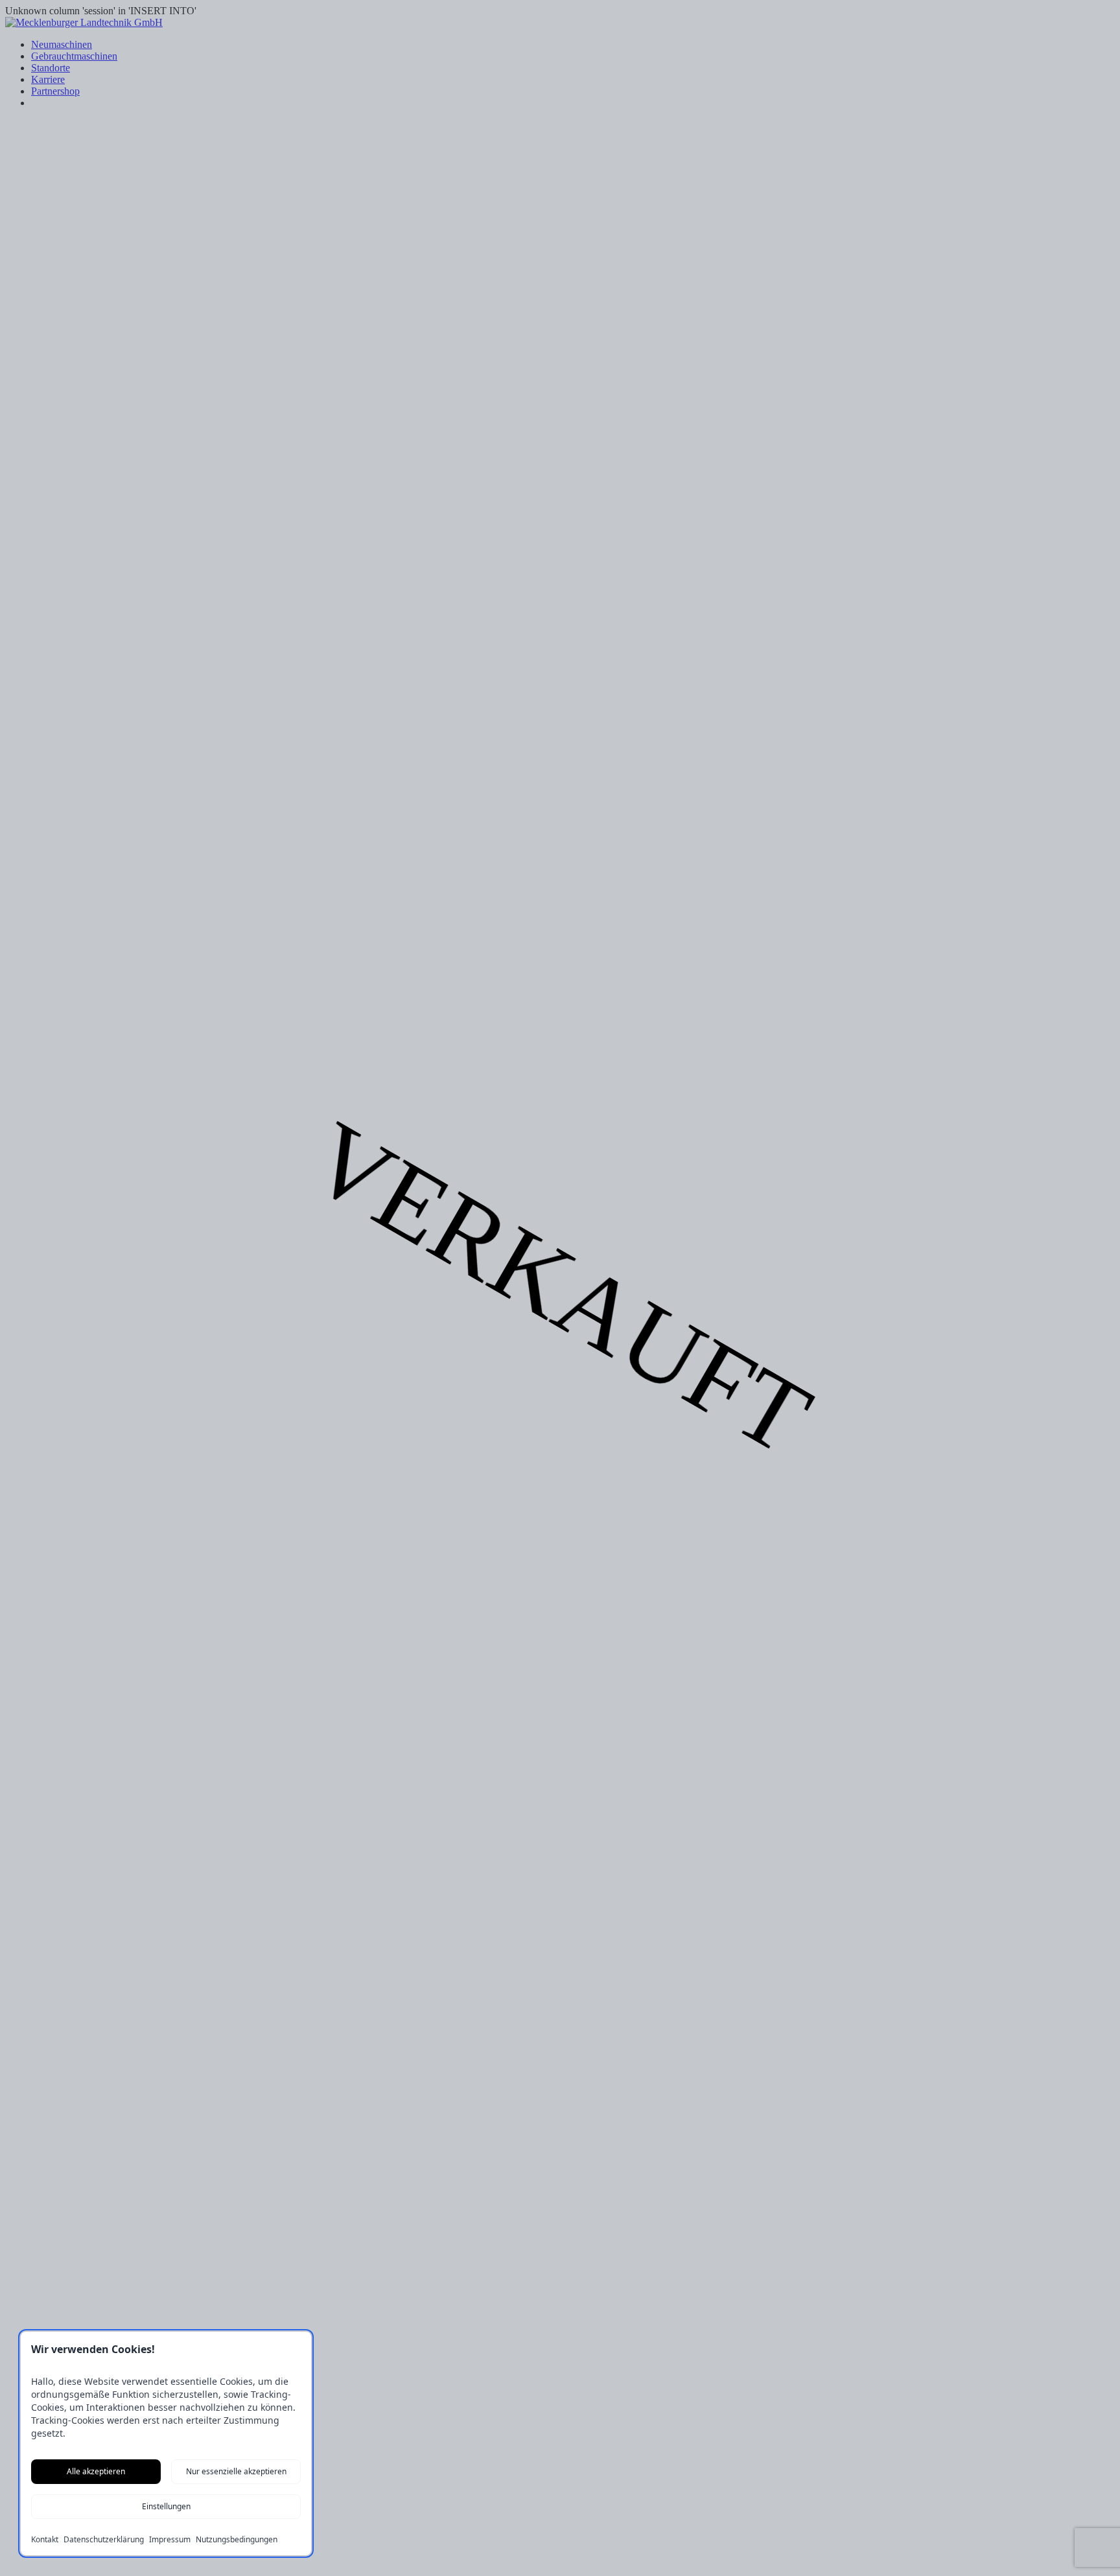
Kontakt (45, 2540)
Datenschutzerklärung (104, 2540)
